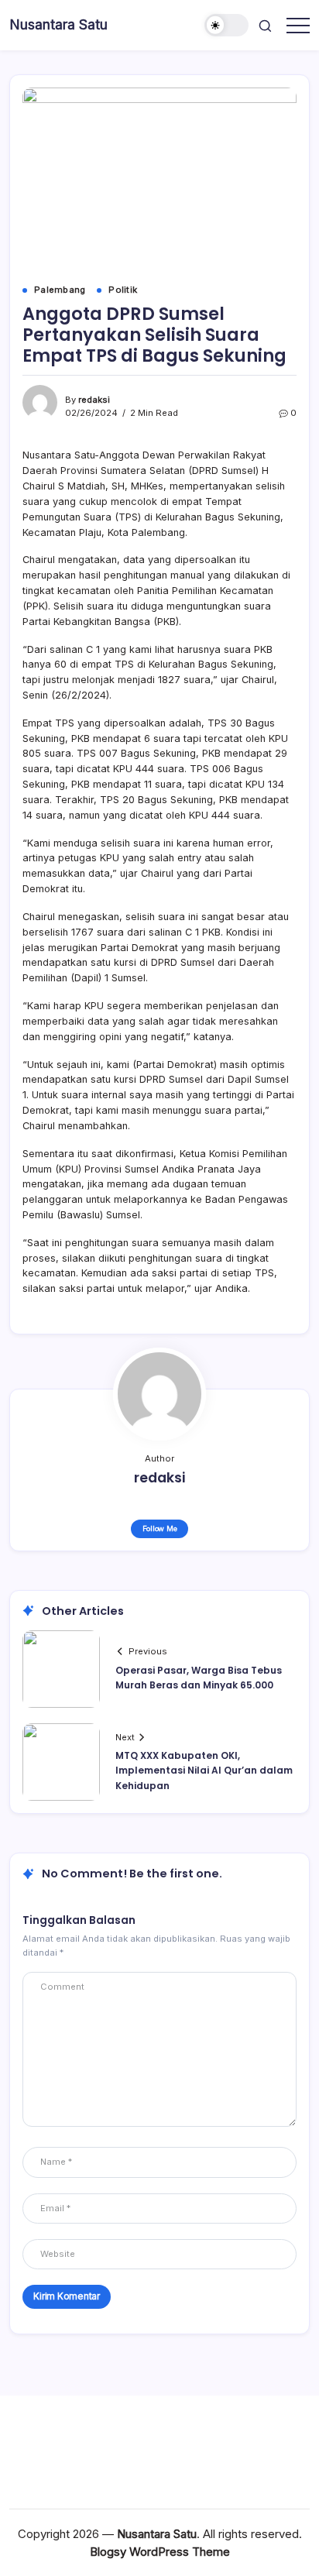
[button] (227, 25)
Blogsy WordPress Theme (160, 2552)
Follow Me (160, 1528)
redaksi (94, 400)
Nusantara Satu (58, 24)
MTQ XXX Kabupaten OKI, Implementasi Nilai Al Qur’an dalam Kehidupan (204, 1770)
